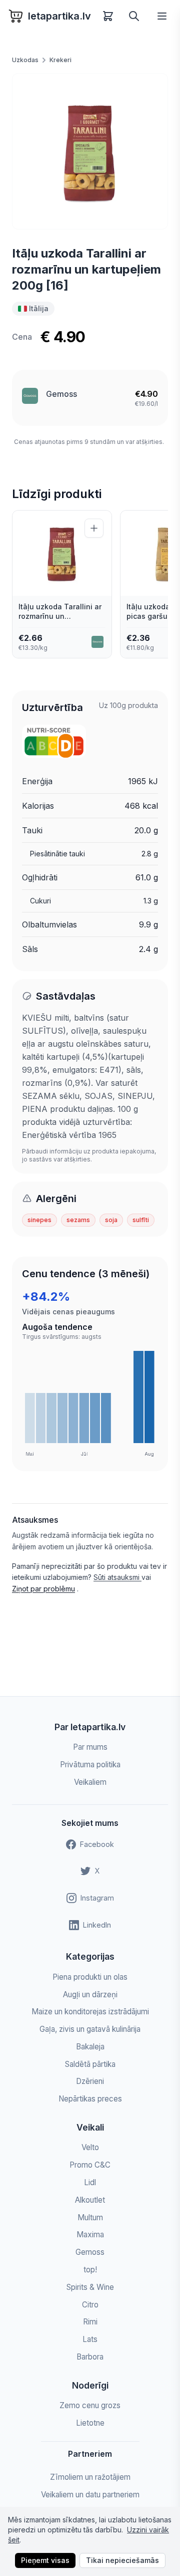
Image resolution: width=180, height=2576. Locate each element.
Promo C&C (90, 2165)
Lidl (90, 2182)
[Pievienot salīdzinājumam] (94, 528)
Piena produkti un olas (90, 1977)
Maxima (90, 2235)
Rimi (90, 2322)
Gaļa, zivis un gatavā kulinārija (90, 2029)
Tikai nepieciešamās (122, 2560)
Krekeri (60, 60)
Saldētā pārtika (90, 2064)
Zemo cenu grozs (90, 2405)
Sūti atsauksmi (117, 1577)
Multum (90, 2217)
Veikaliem (90, 1782)
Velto (90, 2147)
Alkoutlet (90, 2200)
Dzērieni (90, 2081)
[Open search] (134, 16)
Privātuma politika (90, 1765)
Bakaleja (90, 2047)
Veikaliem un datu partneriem (90, 2495)
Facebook (97, 1844)
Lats (90, 2339)
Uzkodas (25, 60)
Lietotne (90, 2423)
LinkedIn (97, 1925)
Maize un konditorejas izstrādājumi (90, 2012)
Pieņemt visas (45, 2560)
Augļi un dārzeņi (90, 1995)
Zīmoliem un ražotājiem (90, 2477)
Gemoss (61, 394)
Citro (90, 2305)
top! (90, 2270)
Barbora (90, 2357)
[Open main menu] (162, 16)
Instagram (97, 1898)
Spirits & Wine (90, 2287)
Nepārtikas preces (90, 2099)
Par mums (90, 1747)
